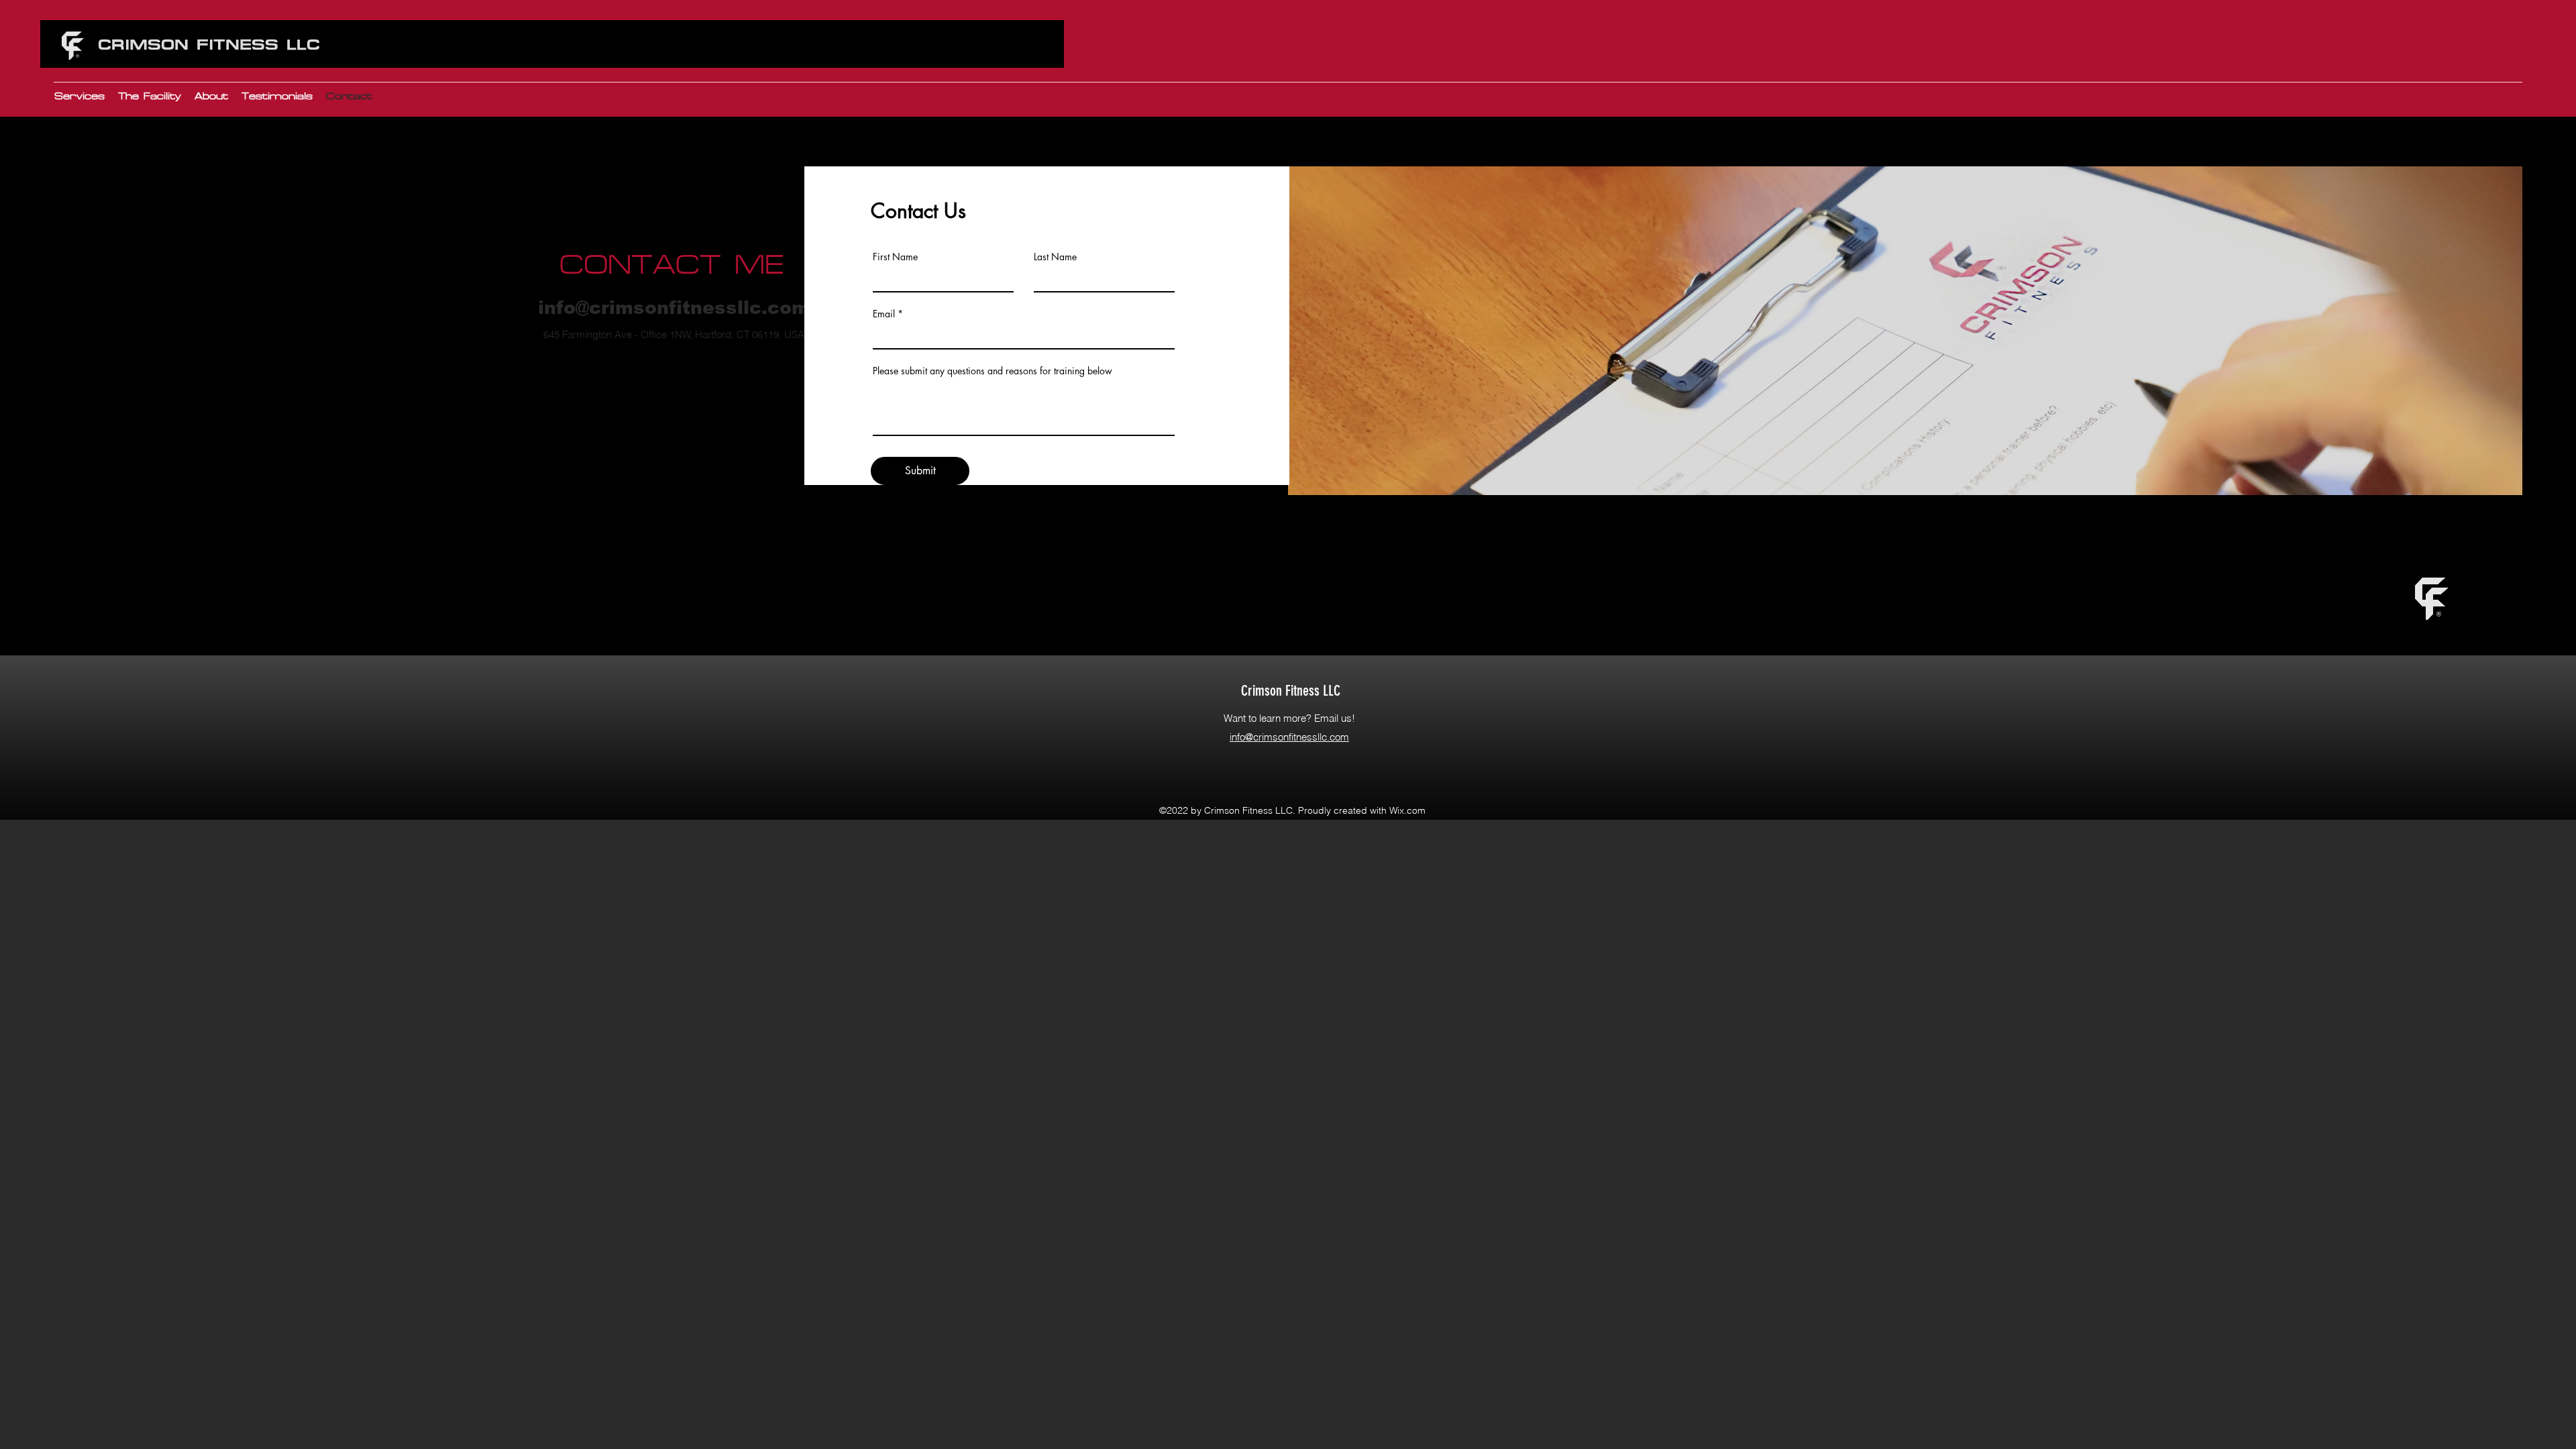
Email (884, 314)
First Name (895, 257)
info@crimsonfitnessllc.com (674, 308)
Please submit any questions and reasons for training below (992, 371)
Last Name (1055, 257)
